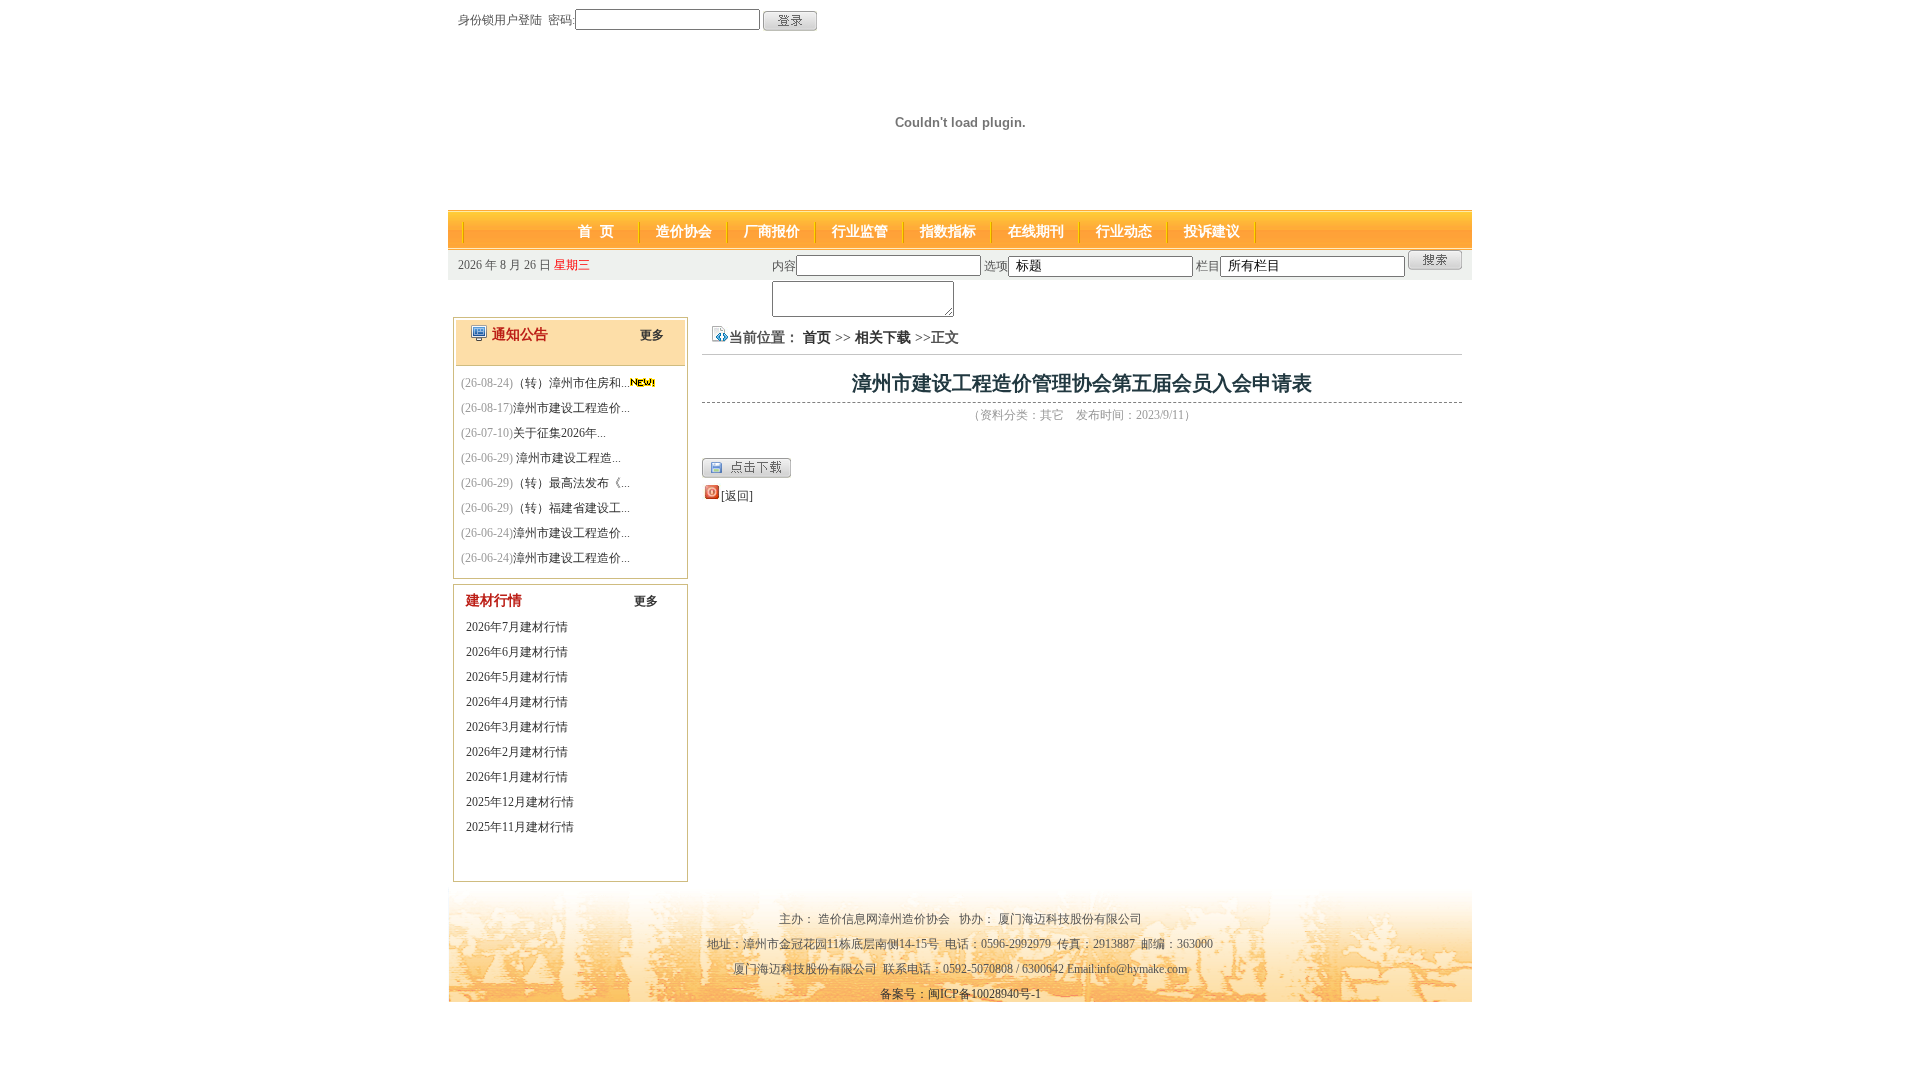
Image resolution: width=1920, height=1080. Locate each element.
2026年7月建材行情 (517, 627)
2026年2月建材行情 (517, 752)
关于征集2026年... (559, 433)
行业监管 (860, 231)
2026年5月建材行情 (517, 677)
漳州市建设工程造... (567, 458)
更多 (652, 335)
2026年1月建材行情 (517, 777)
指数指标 (948, 231)
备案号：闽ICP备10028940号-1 (960, 994)
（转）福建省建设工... (571, 508)
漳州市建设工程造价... (571, 408)
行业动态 (1124, 231)
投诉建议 (1212, 231)
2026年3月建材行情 (517, 727)
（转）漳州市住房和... (571, 383)
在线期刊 (1036, 231)
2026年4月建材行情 (517, 702)
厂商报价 (772, 231)
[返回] (737, 496)
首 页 (596, 231)
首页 (817, 337)
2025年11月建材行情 (520, 827)
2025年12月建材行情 (520, 802)
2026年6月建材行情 (517, 652)
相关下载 (883, 337)
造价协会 (684, 231)
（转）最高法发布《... (571, 483)
